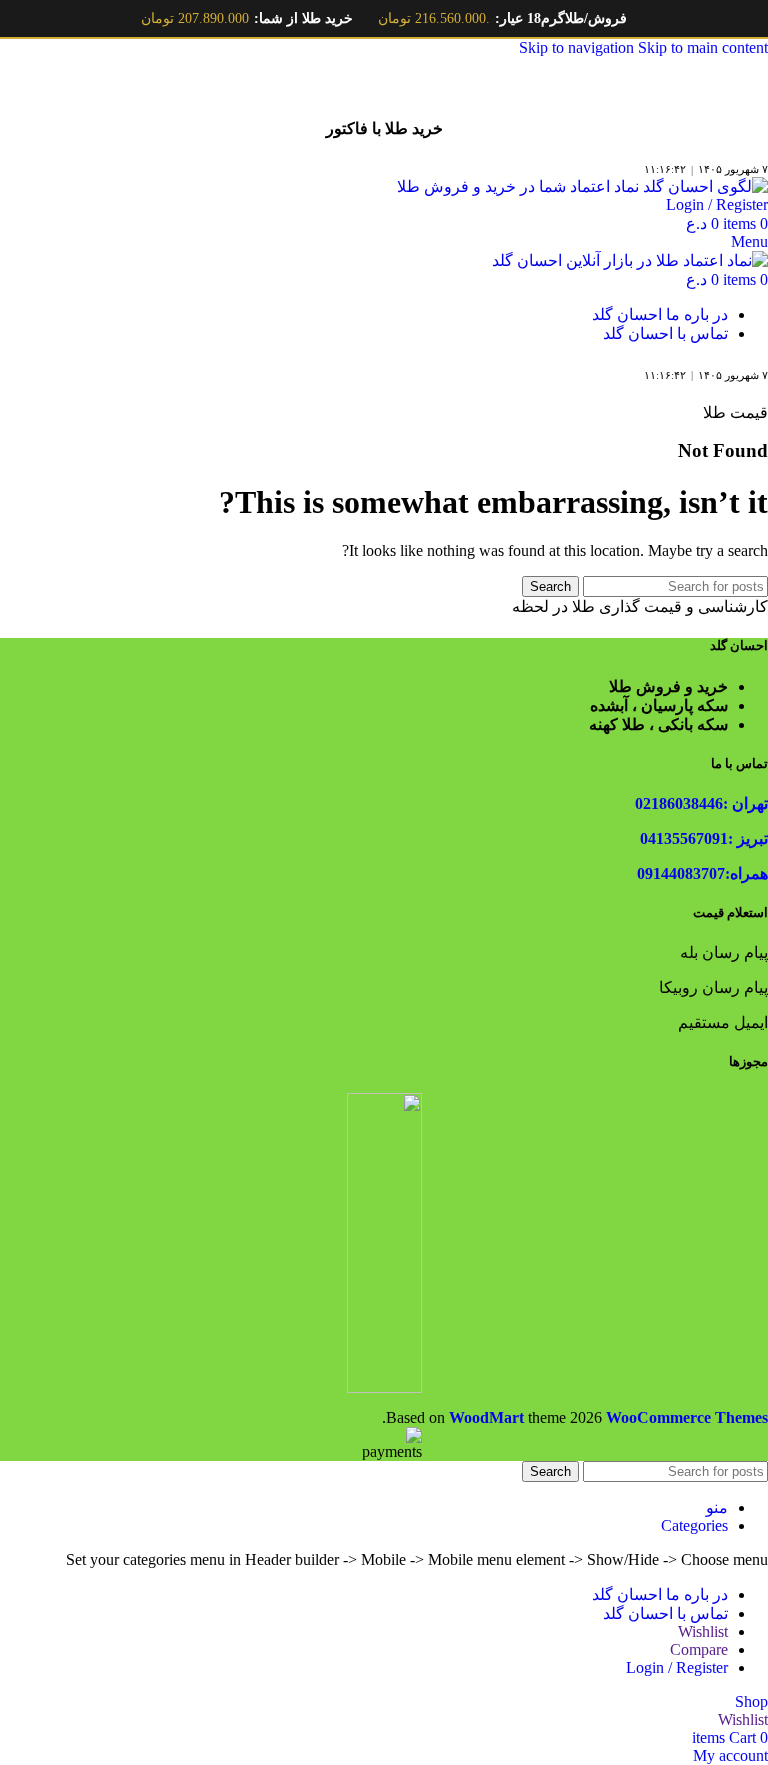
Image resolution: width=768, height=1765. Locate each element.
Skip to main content (703, 47)
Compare (699, 1649)
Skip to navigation (578, 47)
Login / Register (677, 1667)
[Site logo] (582, 186)
